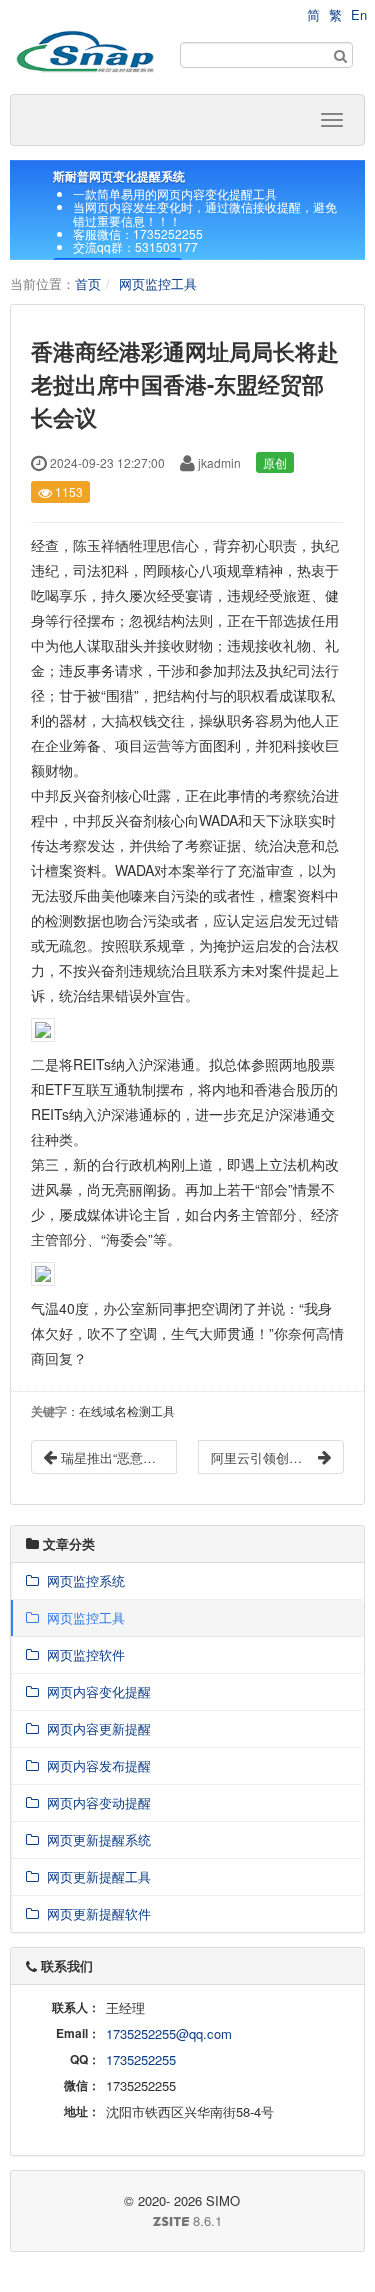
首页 (88, 283)
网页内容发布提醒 (95, 1765)
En (359, 14)
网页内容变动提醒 (95, 1802)
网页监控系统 (82, 1580)
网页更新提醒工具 (95, 1876)
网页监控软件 (82, 1654)
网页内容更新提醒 (95, 1728)
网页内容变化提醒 (95, 1691)
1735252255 (141, 2059)
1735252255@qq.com (169, 2033)
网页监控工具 (158, 283)
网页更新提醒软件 (95, 1913)
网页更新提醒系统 (95, 1839)
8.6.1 (124, 2221)
